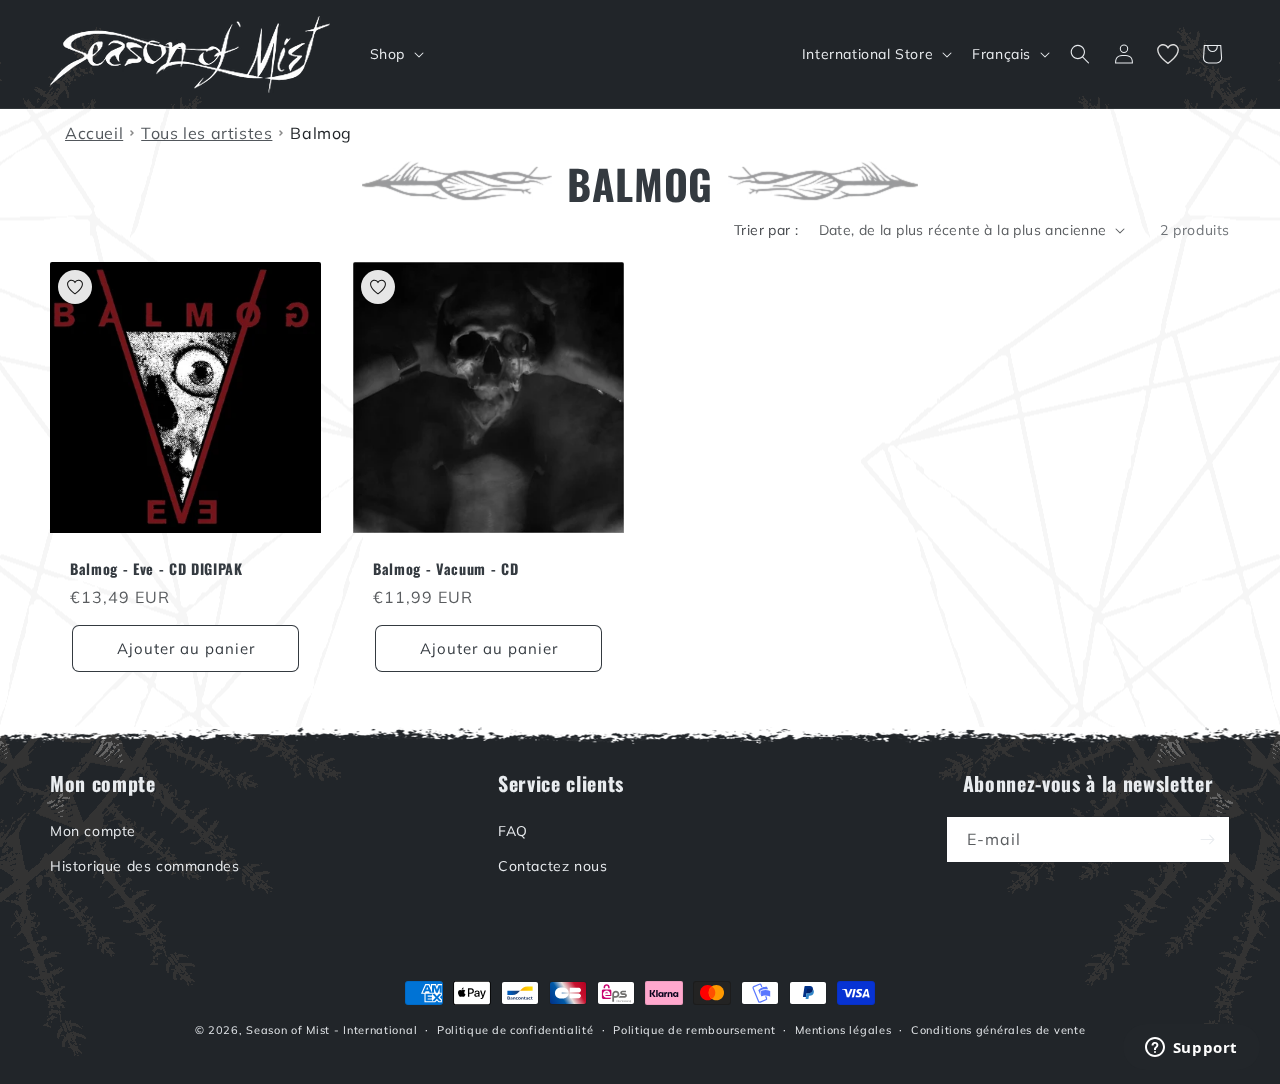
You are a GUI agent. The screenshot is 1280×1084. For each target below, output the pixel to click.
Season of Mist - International (331, 1030)
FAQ (513, 831)
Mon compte (93, 831)
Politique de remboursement (694, 1030)
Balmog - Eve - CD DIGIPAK (156, 569)
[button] (395, 54)
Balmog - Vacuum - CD (445, 569)
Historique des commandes (144, 866)
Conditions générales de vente (998, 1030)
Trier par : (766, 230)
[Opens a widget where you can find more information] (1191, 1049)
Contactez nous (552, 866)
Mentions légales (843, 1030)
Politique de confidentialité (515, 1030)
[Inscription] (1207, 839)
